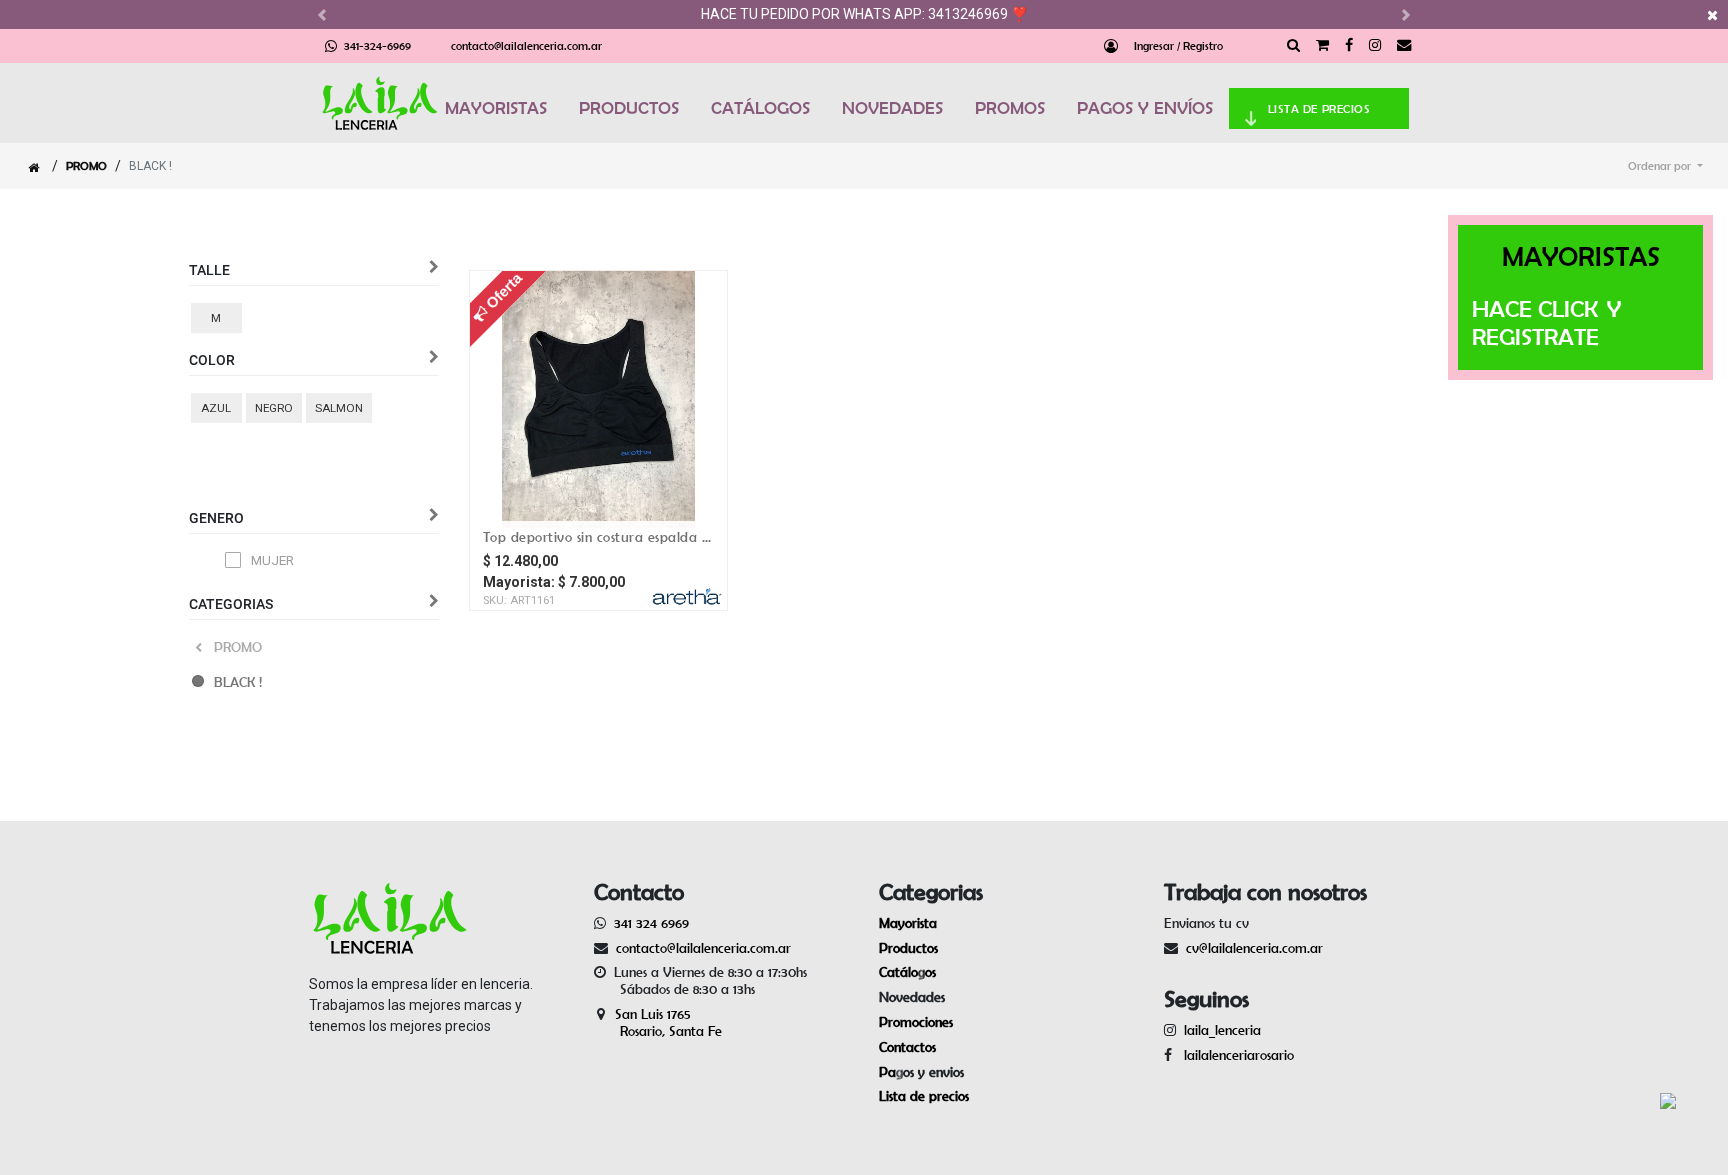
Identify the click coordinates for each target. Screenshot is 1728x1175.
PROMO (86, 165)
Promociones (916, 1022)
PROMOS (1010, 108)
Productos (908, 948)
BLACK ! (238, 682)
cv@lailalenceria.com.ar (1254, 948)
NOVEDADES (892, 108)
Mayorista (908, 923)
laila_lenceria (1222, 1030)
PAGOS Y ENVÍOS (1145, 108)
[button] (1665, 166)
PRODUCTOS (629, 108)
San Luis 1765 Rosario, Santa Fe (658, 1022)
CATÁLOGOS (760, 108)
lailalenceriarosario (1235, 1055)
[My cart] (1322, 46)
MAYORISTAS (496, 108)
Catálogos (907, 972)
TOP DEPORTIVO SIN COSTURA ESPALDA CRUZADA (598, 537)
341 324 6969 (651, 923)
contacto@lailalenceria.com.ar (526, 45)
